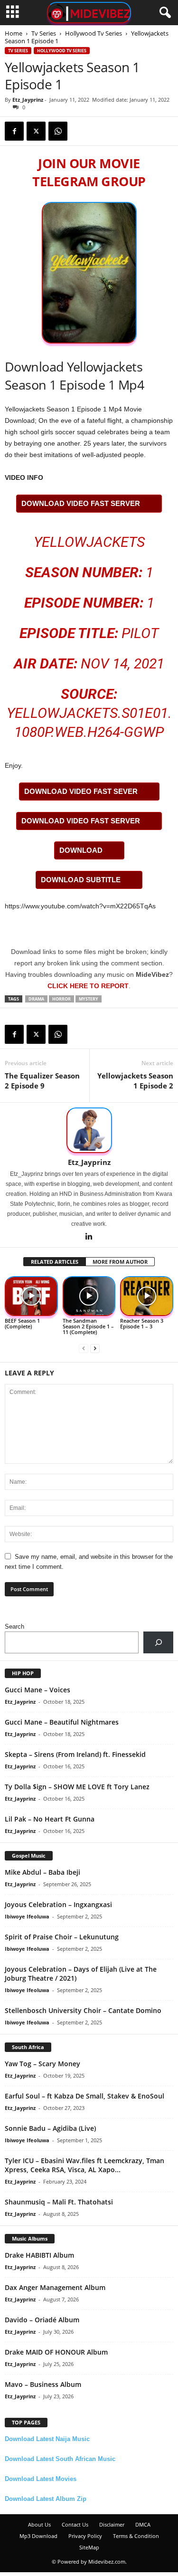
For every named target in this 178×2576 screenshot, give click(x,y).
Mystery (89, 999)
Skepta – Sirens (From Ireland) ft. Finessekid (75, 1754)
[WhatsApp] (58, 131)
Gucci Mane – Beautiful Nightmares (62, 1722)
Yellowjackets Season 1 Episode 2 (135, 1081)
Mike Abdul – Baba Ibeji (42, 1872)
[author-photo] (89, 1130)
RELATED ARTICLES (55, 1262)
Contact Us (75, 2524)
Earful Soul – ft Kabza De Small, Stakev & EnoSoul (84, 2096)
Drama (36, 999)
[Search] (158, 1642)
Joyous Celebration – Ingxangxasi (58, 1904)
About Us (39, 2524)
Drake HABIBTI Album (39, 2255)
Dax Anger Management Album (55, 2287)
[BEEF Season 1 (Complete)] (31, 1296)
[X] (36, 131)
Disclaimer (112, 2524)
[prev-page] (84, 1348)
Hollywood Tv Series (94, 33)
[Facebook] (14, 131)
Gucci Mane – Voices (37, 1690)
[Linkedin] (89, 1237)
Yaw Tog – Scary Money (42, 2064)
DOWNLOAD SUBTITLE (81, 880)
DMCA (143, 2524)
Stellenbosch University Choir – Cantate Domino (83, 2010)
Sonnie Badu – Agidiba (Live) (50, 2128)
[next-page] (95, 1348)
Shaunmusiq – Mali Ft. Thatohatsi (59, 2202)
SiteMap (89, 2547)
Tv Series (44, 33)
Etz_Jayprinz (28, 100)
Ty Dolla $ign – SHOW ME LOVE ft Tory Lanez (77, 1787)
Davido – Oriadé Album (42, 2320)
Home (14, 33)
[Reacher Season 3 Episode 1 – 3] (147, 1296)
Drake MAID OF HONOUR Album (56, 2352)
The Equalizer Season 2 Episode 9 (42, 1081)
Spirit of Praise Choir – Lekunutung (62, 1937)
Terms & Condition (136, 2536)
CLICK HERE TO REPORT (88, 986)
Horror (61, 999)
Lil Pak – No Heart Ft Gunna (50, 1819)
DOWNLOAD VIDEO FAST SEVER (81, 791)
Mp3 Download (38, 2536)
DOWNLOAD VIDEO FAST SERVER (81, 503)
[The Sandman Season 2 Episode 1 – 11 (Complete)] (89, 1296)
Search (14, 1627)
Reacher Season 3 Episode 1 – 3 (142, 1323)
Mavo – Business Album (43, 2384)
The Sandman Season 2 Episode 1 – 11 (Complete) (88, 1326)
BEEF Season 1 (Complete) (22, 1323)
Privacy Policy (85, 2536)
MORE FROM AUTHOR (120, 1262)
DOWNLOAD (81, 850)
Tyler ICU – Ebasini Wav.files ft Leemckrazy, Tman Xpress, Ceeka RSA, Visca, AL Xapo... (84, 2165)
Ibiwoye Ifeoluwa (27, 1916)
